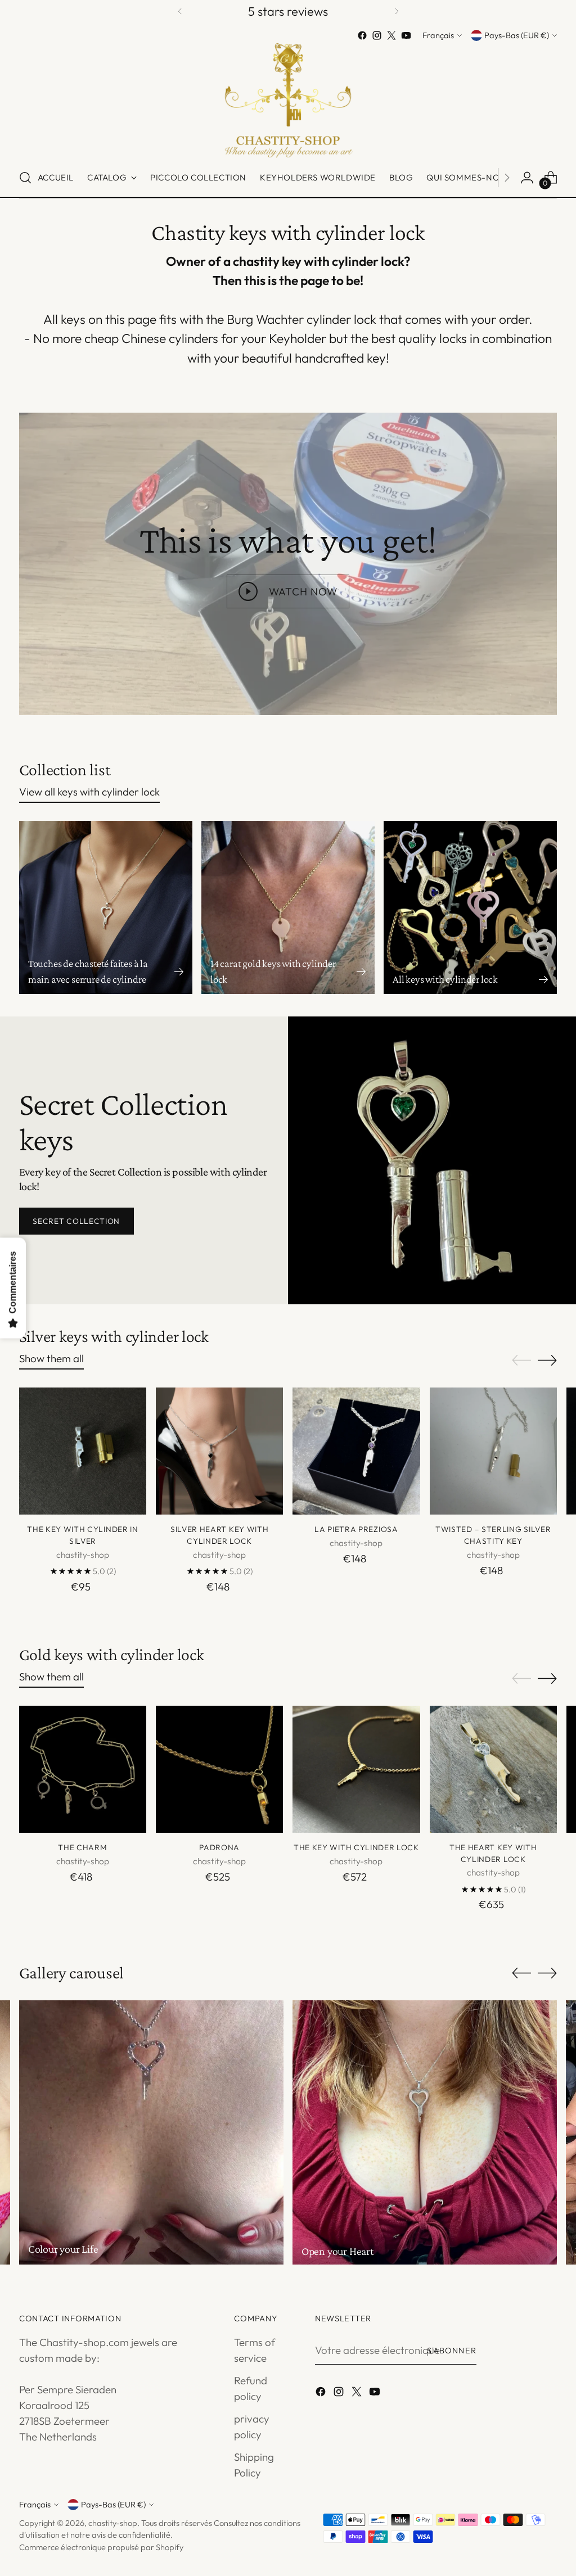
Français (438, 35)
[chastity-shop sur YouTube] (406, 35)
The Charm (82, 1847)
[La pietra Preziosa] (356, 1451)
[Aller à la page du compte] (527, 178)
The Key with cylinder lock (356, 1847)
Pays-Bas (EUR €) (517, 35)
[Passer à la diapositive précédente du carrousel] (521, 1361)
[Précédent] (180, 12)
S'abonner (452, 2350)
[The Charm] (83, 1769)
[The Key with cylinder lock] (356, 1769)
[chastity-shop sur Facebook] (362, 35)
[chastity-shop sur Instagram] (377, 35)
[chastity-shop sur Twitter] (391, 35)
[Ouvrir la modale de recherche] (25, 178)
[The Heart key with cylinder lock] (493, 1769)
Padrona (219, 1847)
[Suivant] (397, 12)
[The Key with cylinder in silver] (83, 1451)
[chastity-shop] (288, 101)
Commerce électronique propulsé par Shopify (101, 2547)
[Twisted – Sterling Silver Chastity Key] (493, 1451)
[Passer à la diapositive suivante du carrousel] (547, 1360)
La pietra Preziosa (356, 1529)
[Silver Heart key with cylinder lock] (219, 1451)
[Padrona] (219, 1769)
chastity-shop (113, 2523)
